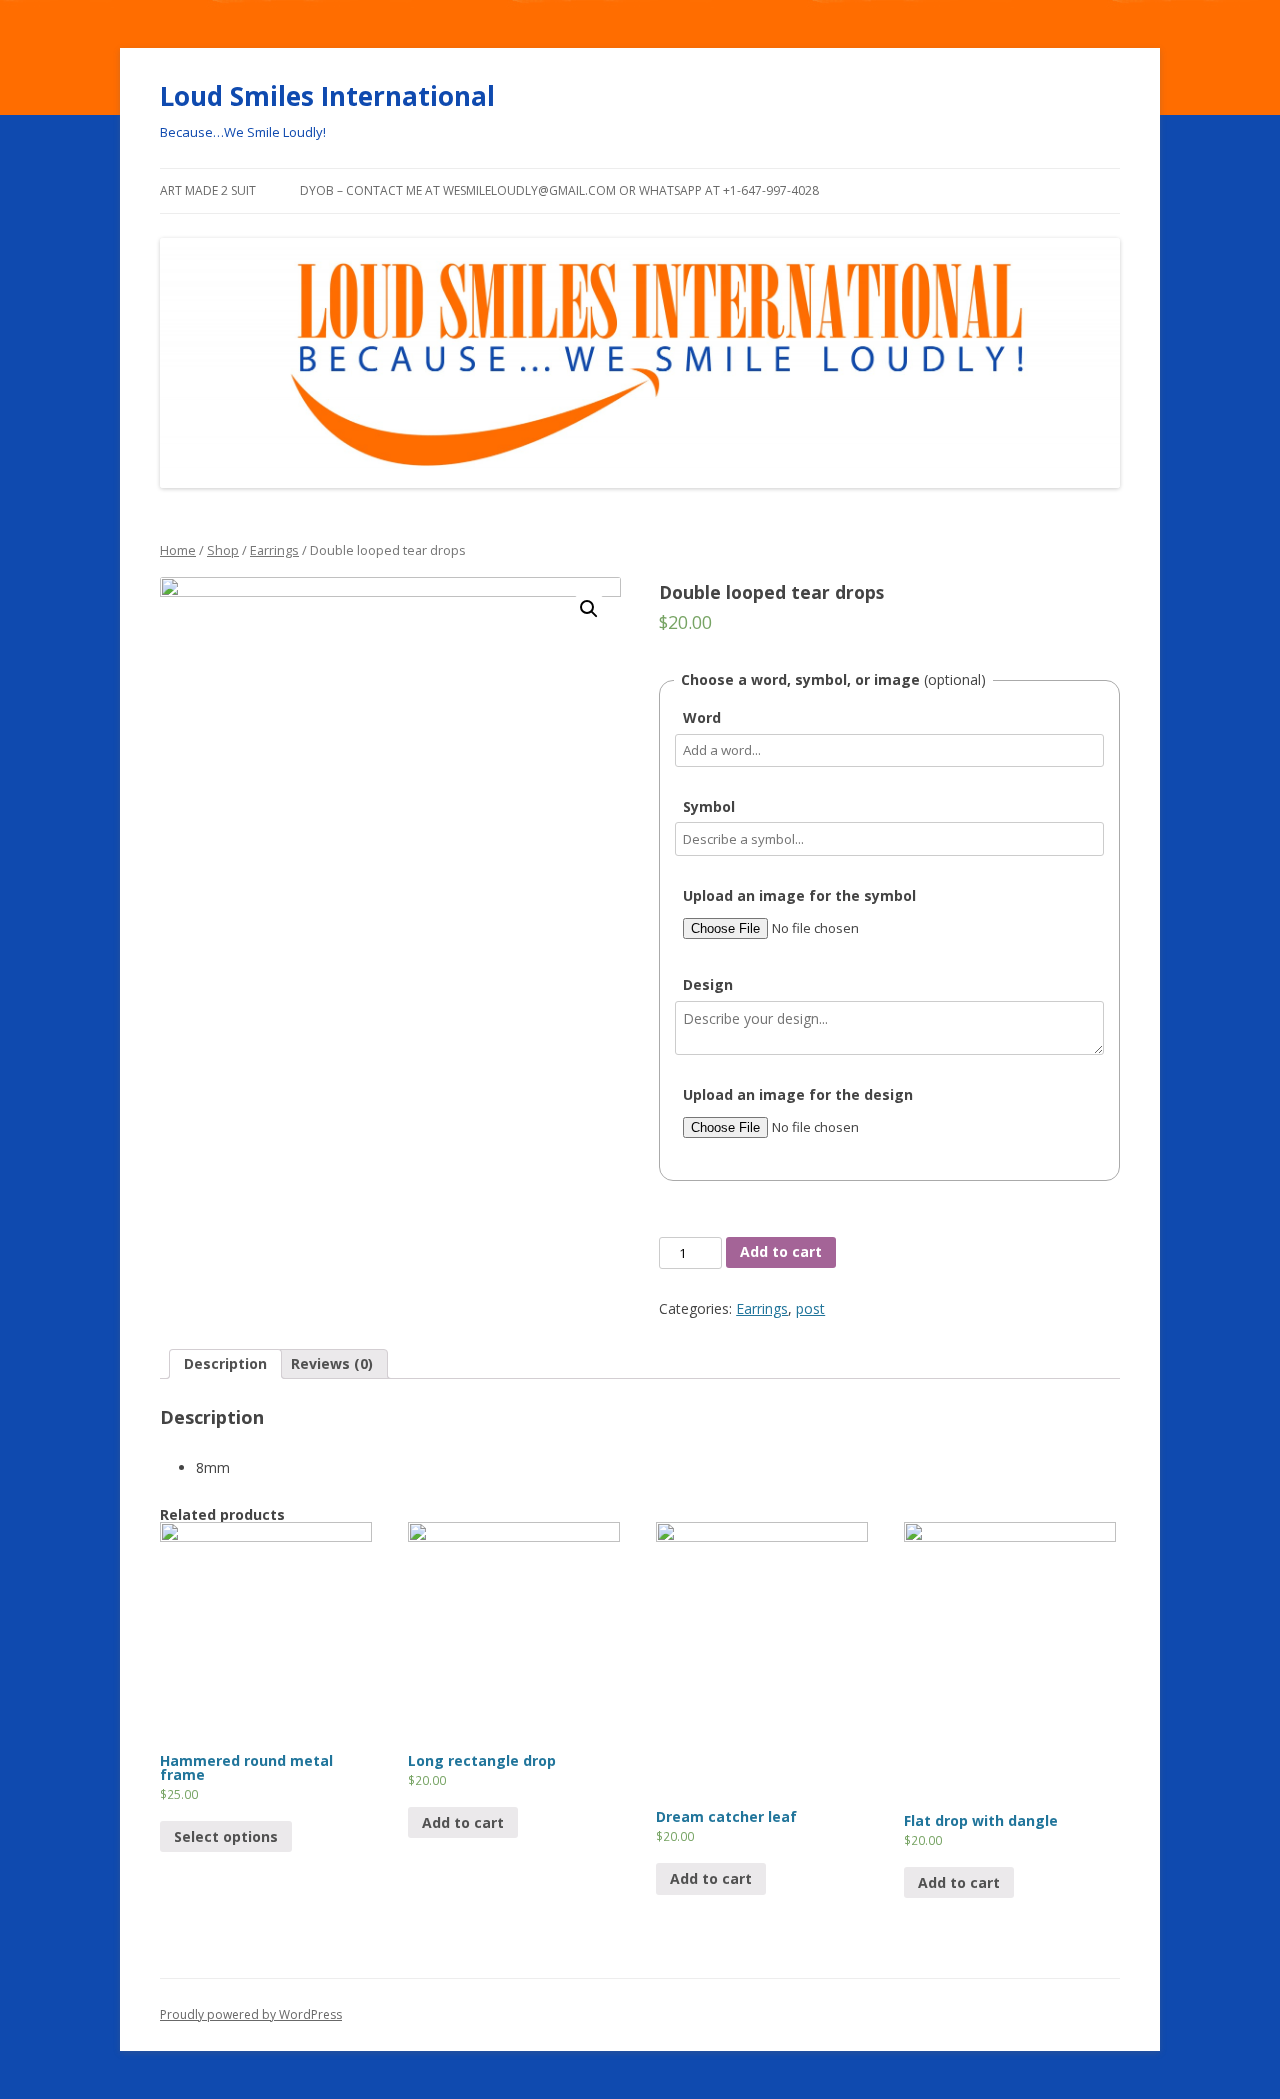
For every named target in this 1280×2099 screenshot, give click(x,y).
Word (702, 717)
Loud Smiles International (327, 96)
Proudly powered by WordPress (251, 2014)
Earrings (274, 550)
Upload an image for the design (798, 1094)
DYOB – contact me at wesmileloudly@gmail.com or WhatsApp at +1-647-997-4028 (559, 190)
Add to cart (781, 1251)
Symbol (709, 806)
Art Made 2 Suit (208, 190)
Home (178, 550)
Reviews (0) (332, 1363)
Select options (226, 1836)
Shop (223, 550)
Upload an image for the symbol (799, 895)
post (810, 1308)
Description (225, 1363)
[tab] (225, 1364)
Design (708, 984)
